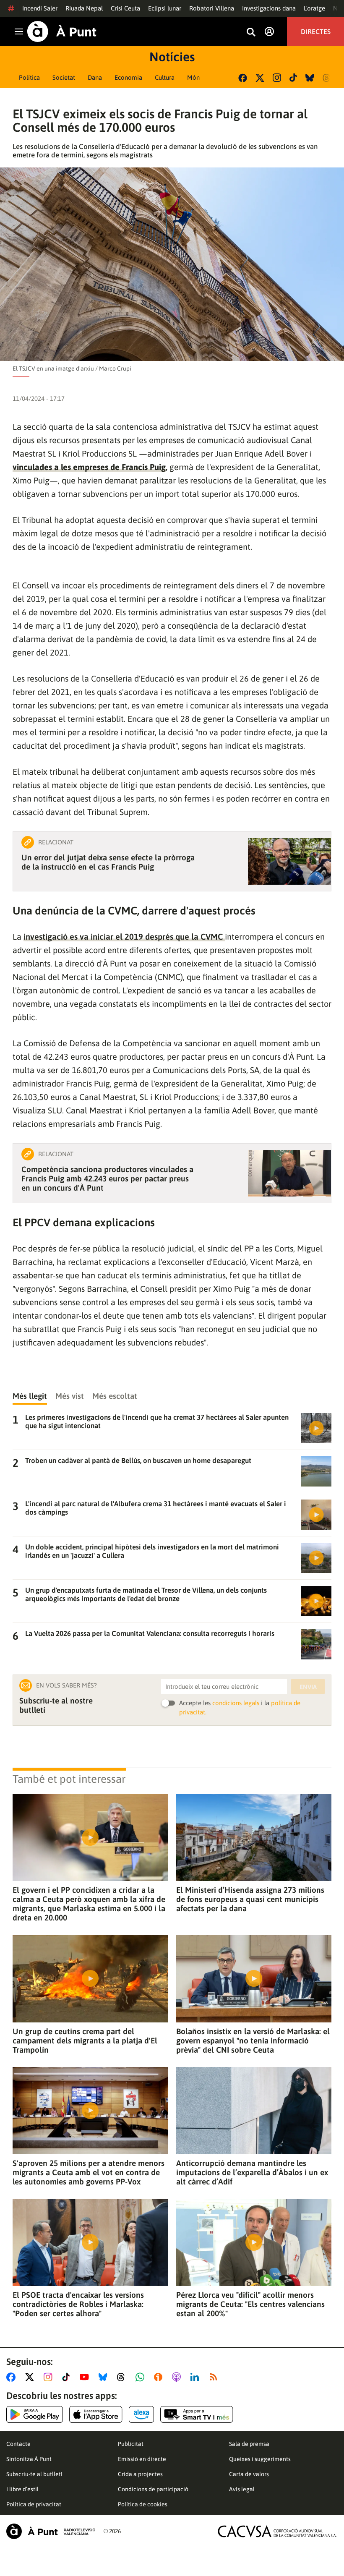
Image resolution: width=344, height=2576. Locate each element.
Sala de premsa (249, 2444)
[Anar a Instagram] (50, 2377)
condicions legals (236, 1703)
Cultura (165, 77)
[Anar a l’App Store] (96, 2414)
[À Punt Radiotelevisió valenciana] (51, 2531)
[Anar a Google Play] (35, 2414)
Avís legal (242, 2489)
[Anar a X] (31, 2377)
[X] (260, 78)
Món (193, 77)
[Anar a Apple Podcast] (178, 2377)
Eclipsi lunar (165, 8)
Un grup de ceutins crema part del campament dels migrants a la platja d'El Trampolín (85, 2040)
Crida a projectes (140, 2474)
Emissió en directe (142, 2459)
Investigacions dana (269, 8)
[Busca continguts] (251, 33)
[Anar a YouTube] (86, 2377)
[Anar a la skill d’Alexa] (141, 2414)
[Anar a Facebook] (13, 2377)
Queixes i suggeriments (260, 2459)
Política (29, 77)
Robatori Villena (212, 8)
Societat (64, 77)
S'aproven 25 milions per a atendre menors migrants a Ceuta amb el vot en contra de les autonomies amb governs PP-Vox (89, 2172)
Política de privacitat (34, 2504)
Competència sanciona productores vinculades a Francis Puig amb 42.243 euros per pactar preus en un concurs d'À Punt (107, 1178)
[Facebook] (243, 78)
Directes (316, 31)
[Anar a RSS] (215, 2377)
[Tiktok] (293, 78)
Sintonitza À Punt (29, 2459)
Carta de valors (249, 2474)
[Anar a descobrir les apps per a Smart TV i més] (197, 2414)
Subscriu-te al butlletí (34, 2474)
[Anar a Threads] (123, 2377)
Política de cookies (143, 2504)
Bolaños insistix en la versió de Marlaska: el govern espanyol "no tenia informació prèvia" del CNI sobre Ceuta (253, 2040)
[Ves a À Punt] (62, 31)
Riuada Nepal (84, 8)
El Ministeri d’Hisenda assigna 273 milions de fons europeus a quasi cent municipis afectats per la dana (250, 1899)
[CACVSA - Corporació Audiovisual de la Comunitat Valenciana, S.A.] (277, 2531)
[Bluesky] (310, 78)
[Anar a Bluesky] (105, 2377)
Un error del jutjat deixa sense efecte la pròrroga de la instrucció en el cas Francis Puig (108, 862)
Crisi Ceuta (125, 8)
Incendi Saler (40, 8)
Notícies (172, 57)
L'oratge (314, 8)
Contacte (18, 2444)
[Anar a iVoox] (160, 2377)
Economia (128, 77)
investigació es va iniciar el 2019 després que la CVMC (124, 937)
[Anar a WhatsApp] (142, 2377)
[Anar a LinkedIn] (196, 2377)
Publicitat (131, 2444)
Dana (95, 77)
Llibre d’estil (22, 2489)
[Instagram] (277, 78)
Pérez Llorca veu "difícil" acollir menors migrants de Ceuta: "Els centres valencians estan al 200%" (250, 2304)
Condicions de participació (153, 2489)
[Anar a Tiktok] (68, 2377)
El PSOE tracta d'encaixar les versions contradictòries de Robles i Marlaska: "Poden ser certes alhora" (78, 2304)
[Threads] (327, 78)
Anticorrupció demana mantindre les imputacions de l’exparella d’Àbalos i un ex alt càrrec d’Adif (252, 2172)
